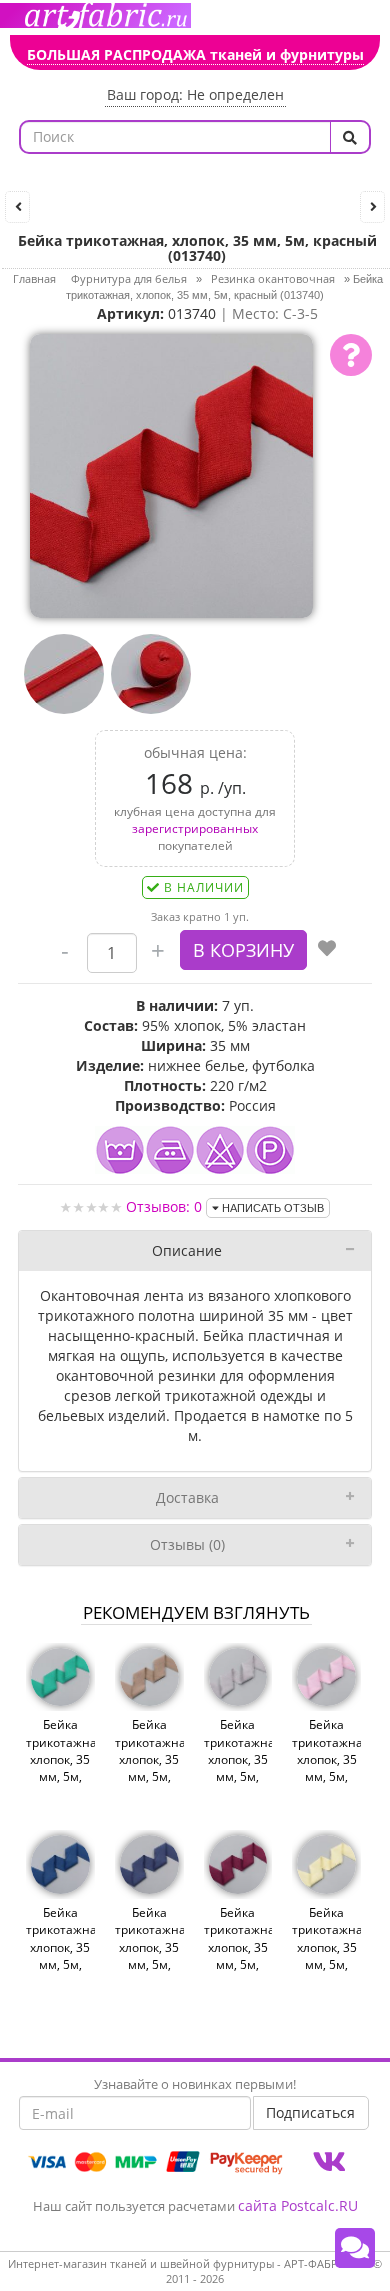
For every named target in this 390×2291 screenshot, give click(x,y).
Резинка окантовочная (273, 278)
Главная (34, 278)
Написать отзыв (271, 1208)
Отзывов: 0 (164, 1206)
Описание (187, 1250)
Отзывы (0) (187, 1544)
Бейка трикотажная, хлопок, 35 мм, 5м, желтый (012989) (326, 1955)
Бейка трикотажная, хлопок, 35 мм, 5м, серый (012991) (238, 1767)
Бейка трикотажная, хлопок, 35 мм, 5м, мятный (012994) (60, 1767)
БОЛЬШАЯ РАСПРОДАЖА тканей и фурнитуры (195, 54)
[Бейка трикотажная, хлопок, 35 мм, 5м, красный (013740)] (172, 473)
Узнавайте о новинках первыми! (195, 2084)
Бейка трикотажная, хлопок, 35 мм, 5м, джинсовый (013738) (149, 1955)
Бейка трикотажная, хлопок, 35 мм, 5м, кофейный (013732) (149, 1767)
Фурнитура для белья (129, 278)
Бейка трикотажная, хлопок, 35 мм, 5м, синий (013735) (60, 1955)
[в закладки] (327, 950)
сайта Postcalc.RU (298, 2205)
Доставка (187, 1497)
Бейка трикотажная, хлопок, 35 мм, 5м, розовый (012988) (326, 1767)
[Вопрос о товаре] (351, 355)
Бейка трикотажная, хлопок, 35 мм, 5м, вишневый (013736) (238, 1955)
